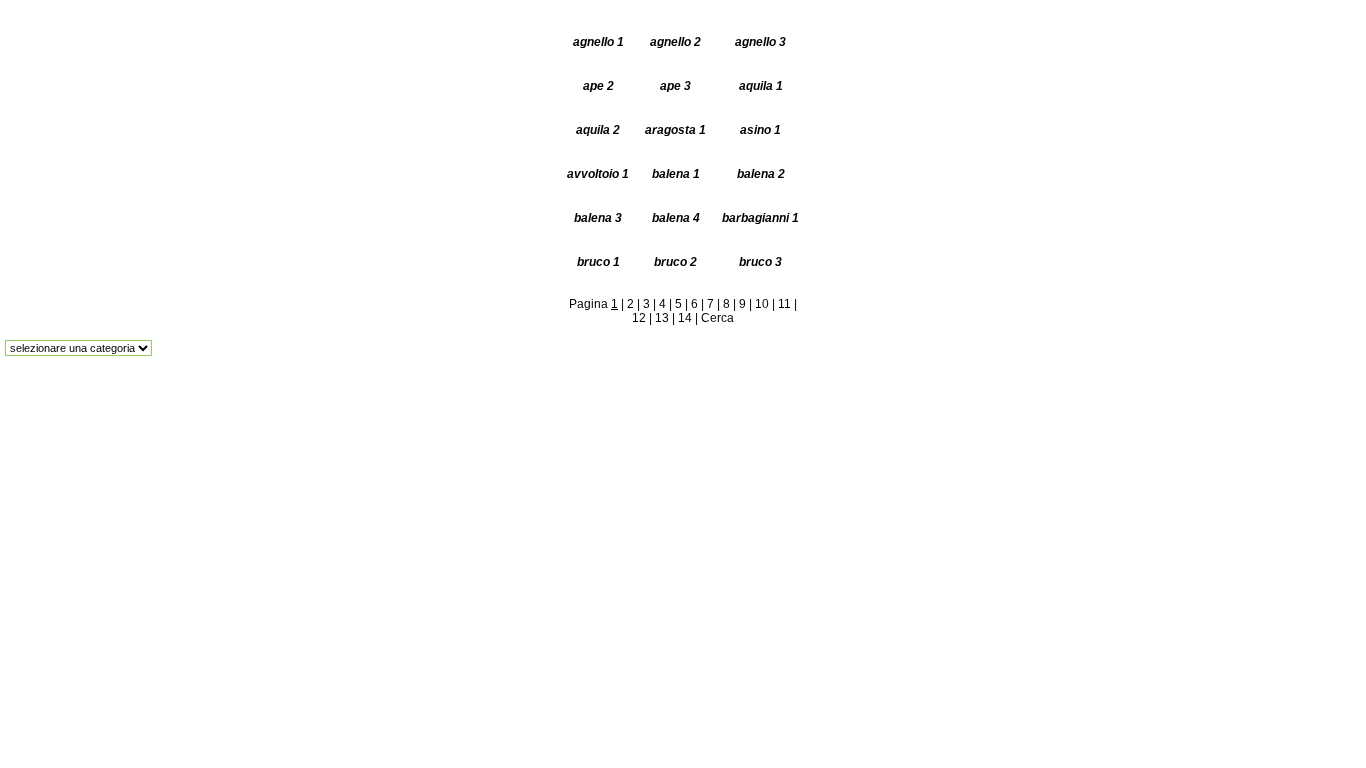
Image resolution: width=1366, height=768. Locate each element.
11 (784, 304)
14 (685, 318)
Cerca (717, 318)
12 (639, 318)
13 (662, 318)
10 (762, 304)
